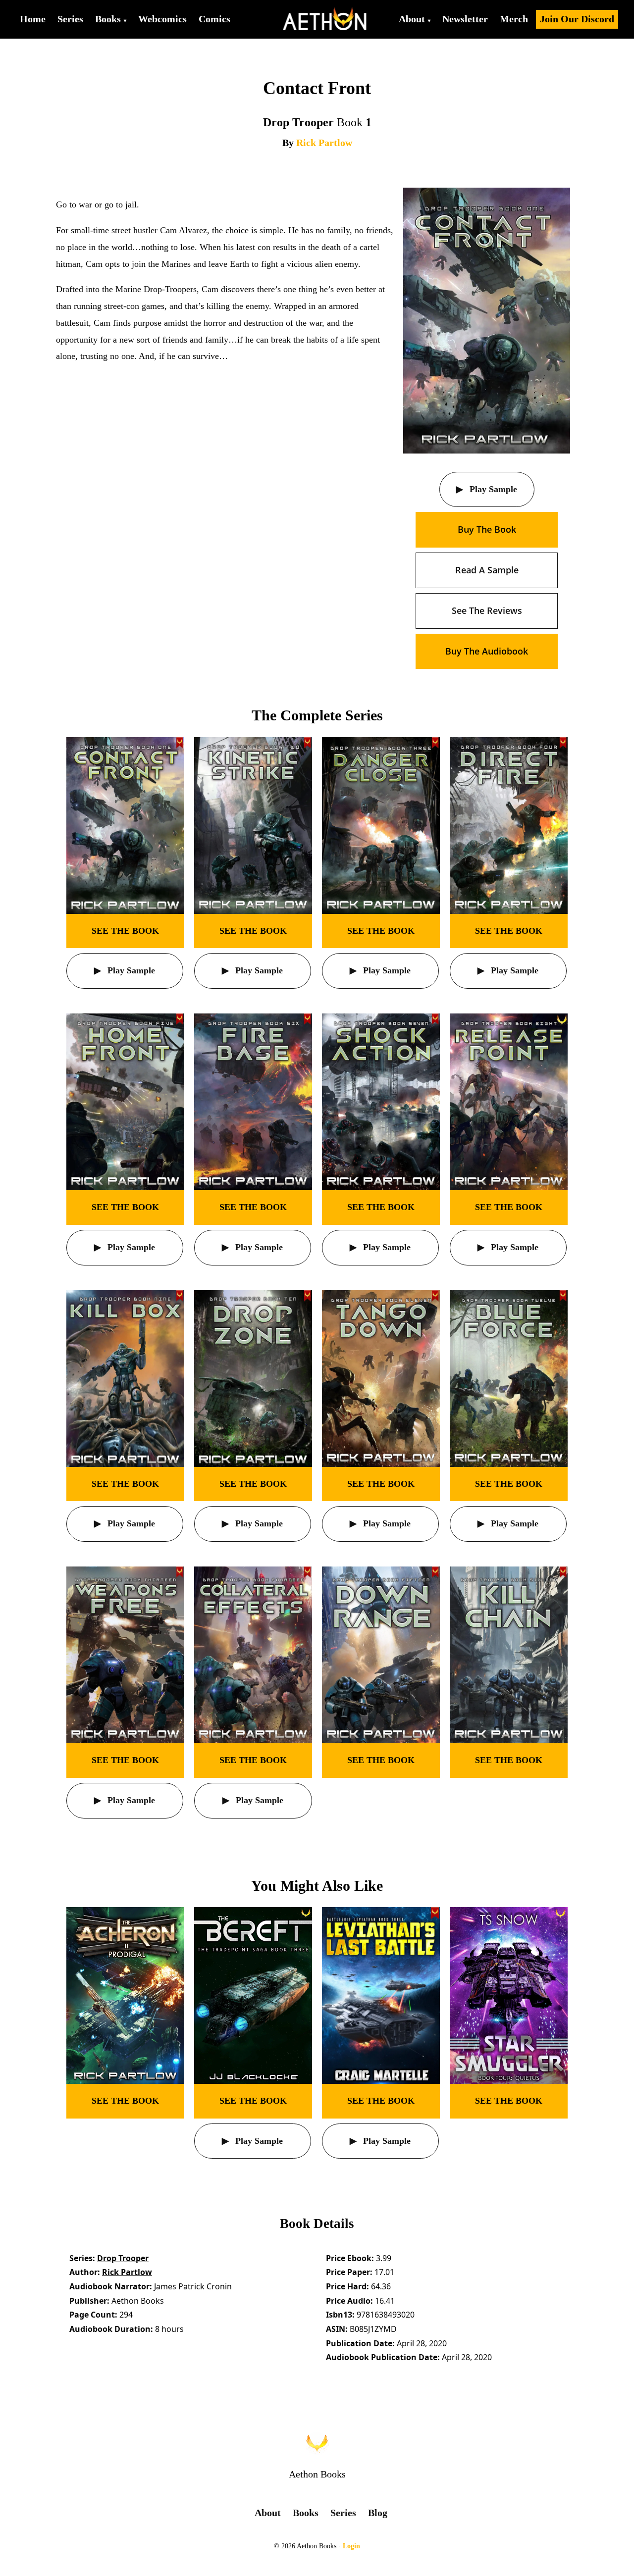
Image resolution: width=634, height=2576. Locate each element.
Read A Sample (487, 570)
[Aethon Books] (325, 19)
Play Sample (492, 489)
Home (33, 19)
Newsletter (465, 19)
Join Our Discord (577, 19)
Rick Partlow (324, 143)
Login (351, 2546)
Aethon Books (317, 2474)
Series (70, 19)
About (412, 19)
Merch (514, 19)
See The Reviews (487, 610)
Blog (378, 2513)
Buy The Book (487, 529)
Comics (214, 19)
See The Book (125, 931)
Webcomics (162, 19)
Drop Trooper (123, 2258)
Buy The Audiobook (487, 651)
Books (108, 19)
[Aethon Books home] (317, 2443)
